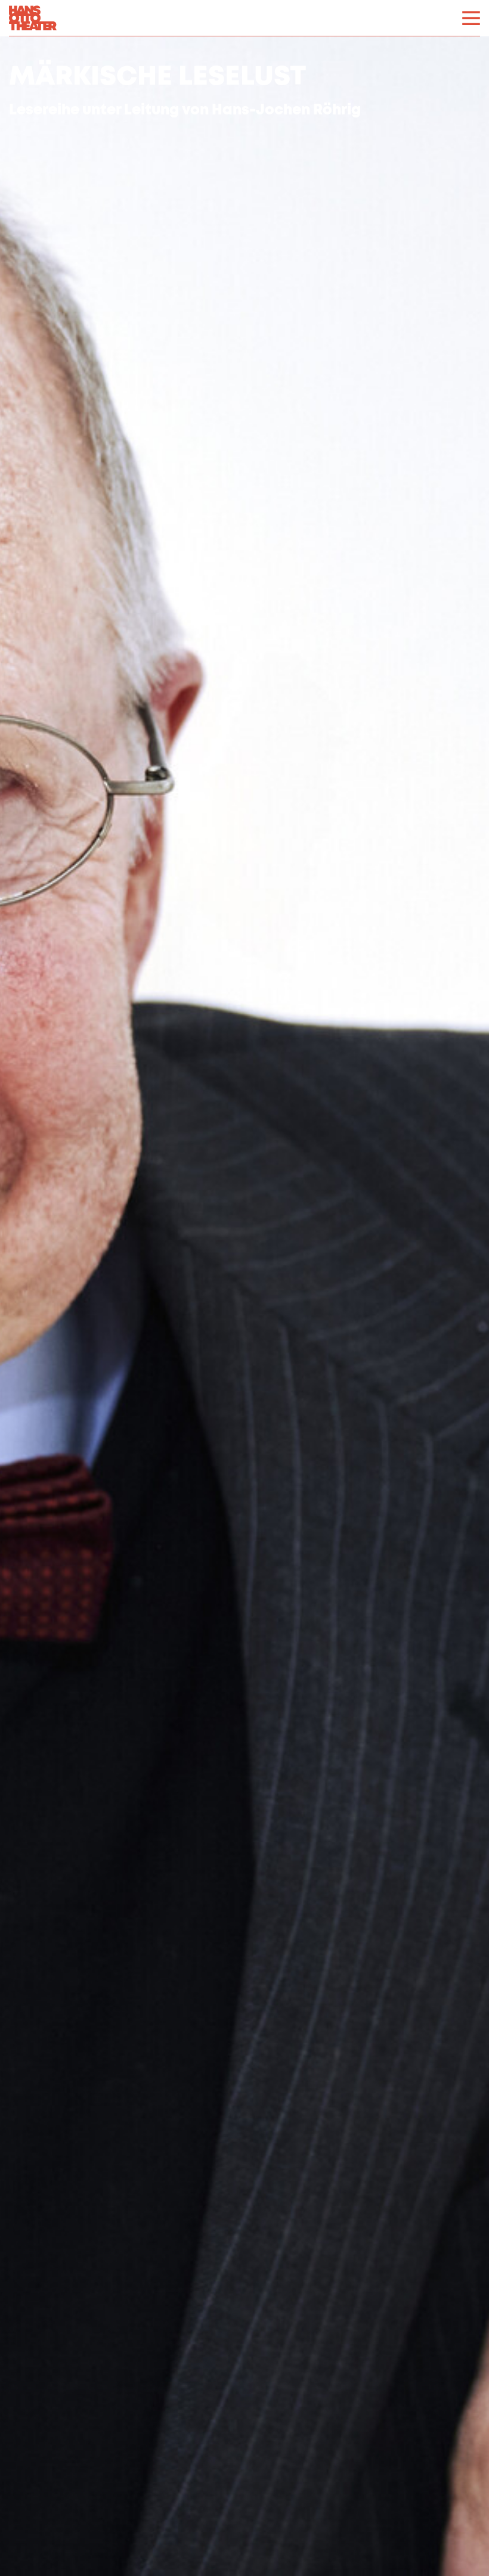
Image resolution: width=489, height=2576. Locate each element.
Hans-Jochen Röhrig (286, 111)
